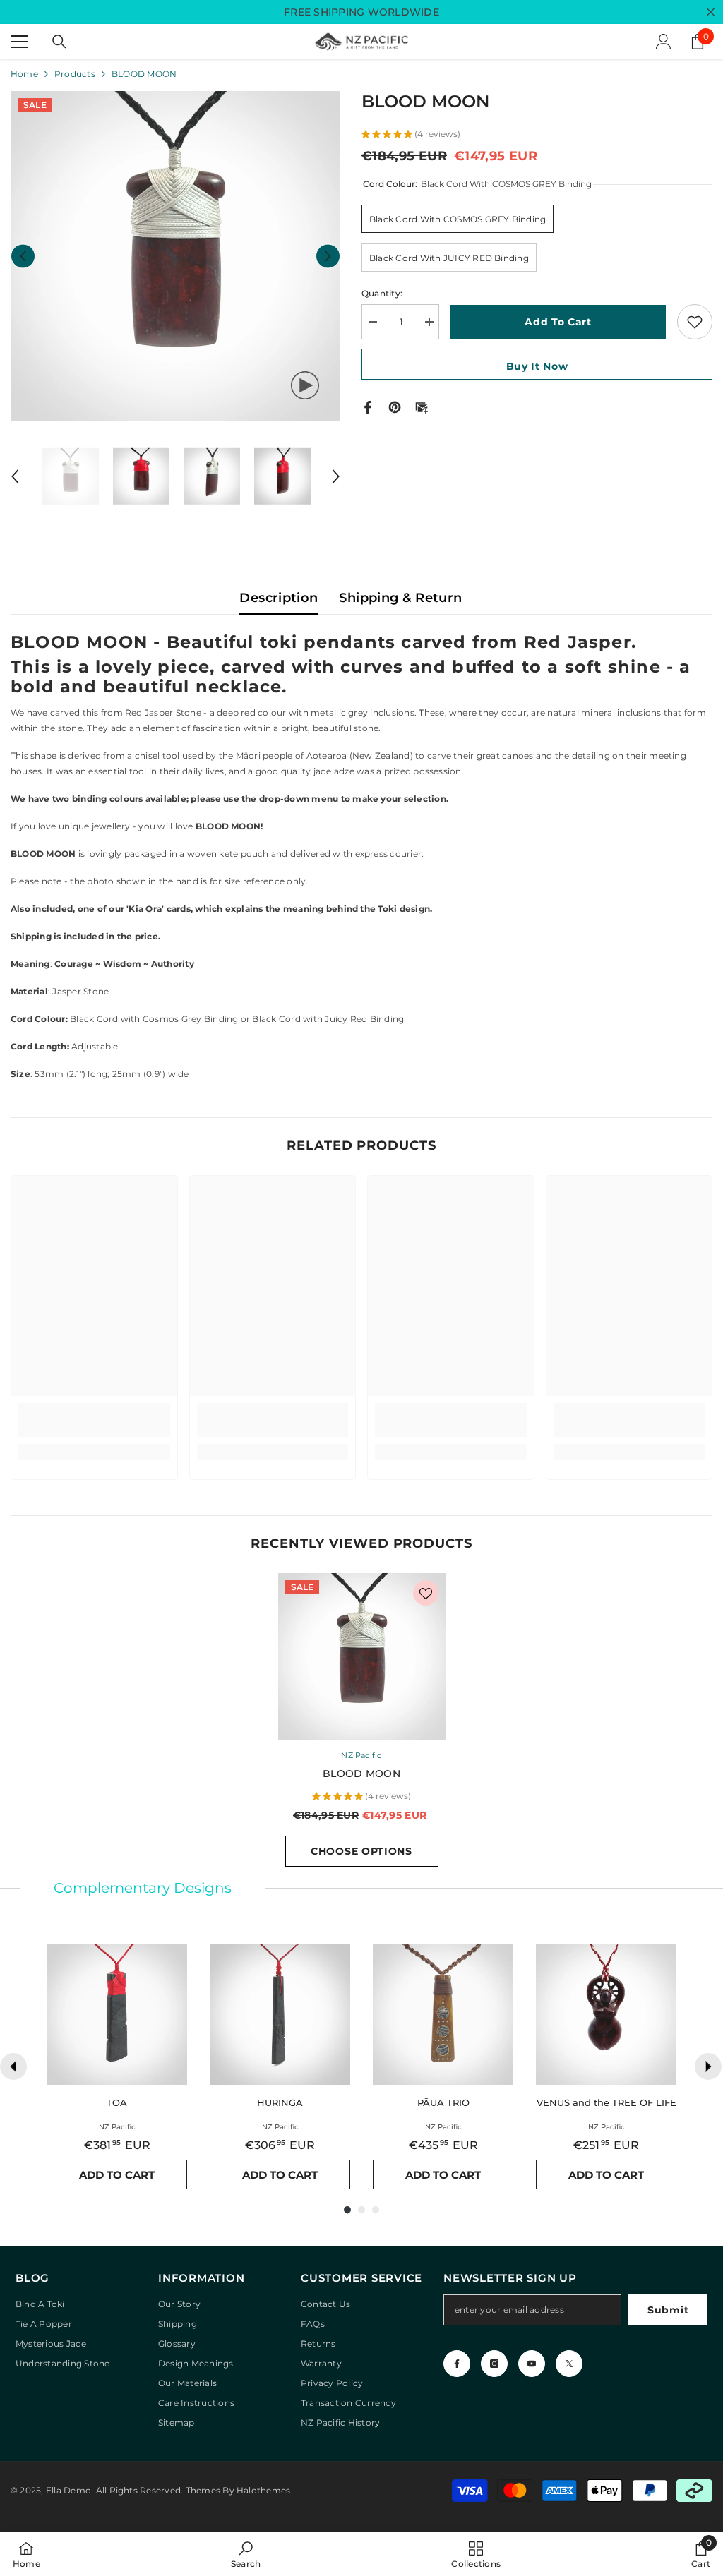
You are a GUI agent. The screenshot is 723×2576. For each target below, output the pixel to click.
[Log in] (664, 42)
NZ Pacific (361, 1755)
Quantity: (382, 293)
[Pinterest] (395, 406)
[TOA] (117, 2015)
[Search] (59, 42)
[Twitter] (569, 2364)
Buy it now (537, 366)
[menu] (19, 42)
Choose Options (361, 1851)
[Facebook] (368, 406)
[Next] (708, 2066)
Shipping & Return (400, 598)
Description (279, 598)
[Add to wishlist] (695, 322)
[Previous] (13, 2066)
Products (75, 74)
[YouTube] (532, 2364)
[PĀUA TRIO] (443, 2015)
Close (711, 12)
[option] (175, 256)
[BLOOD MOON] (362, 1657)
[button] (23, 256)
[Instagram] (494, 2364)
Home (24, 74)
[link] (94, 1429)
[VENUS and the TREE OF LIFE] (606, 2015)
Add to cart (558, 322)
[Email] (422, 406)
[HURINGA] (280, 2015)
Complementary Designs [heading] (143, 1888)
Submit (668, 2310)
